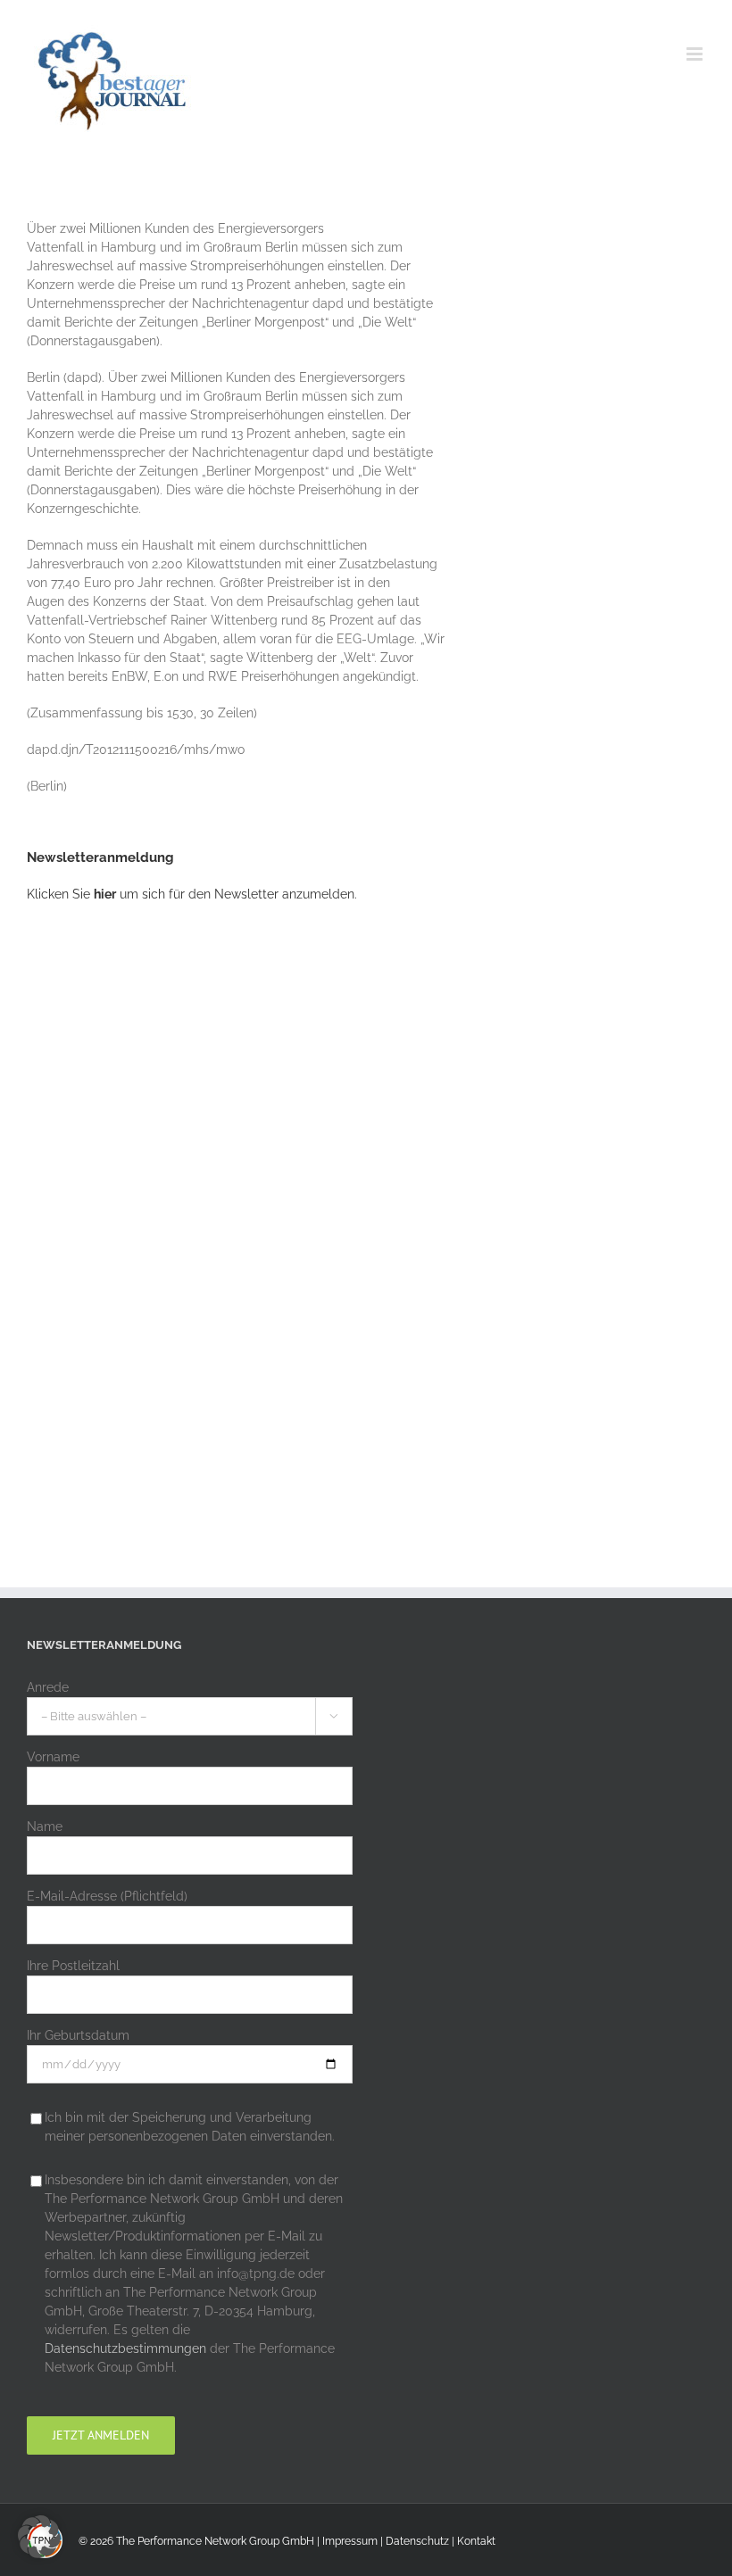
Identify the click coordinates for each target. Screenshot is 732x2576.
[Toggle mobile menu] (696, 54)
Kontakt (476, 2541)
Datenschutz (417, 2541)
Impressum (350, 2541)
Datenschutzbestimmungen (125, 2348)
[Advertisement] (161, 1212)
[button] (39, 2537)
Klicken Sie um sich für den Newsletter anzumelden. (192, 894)
